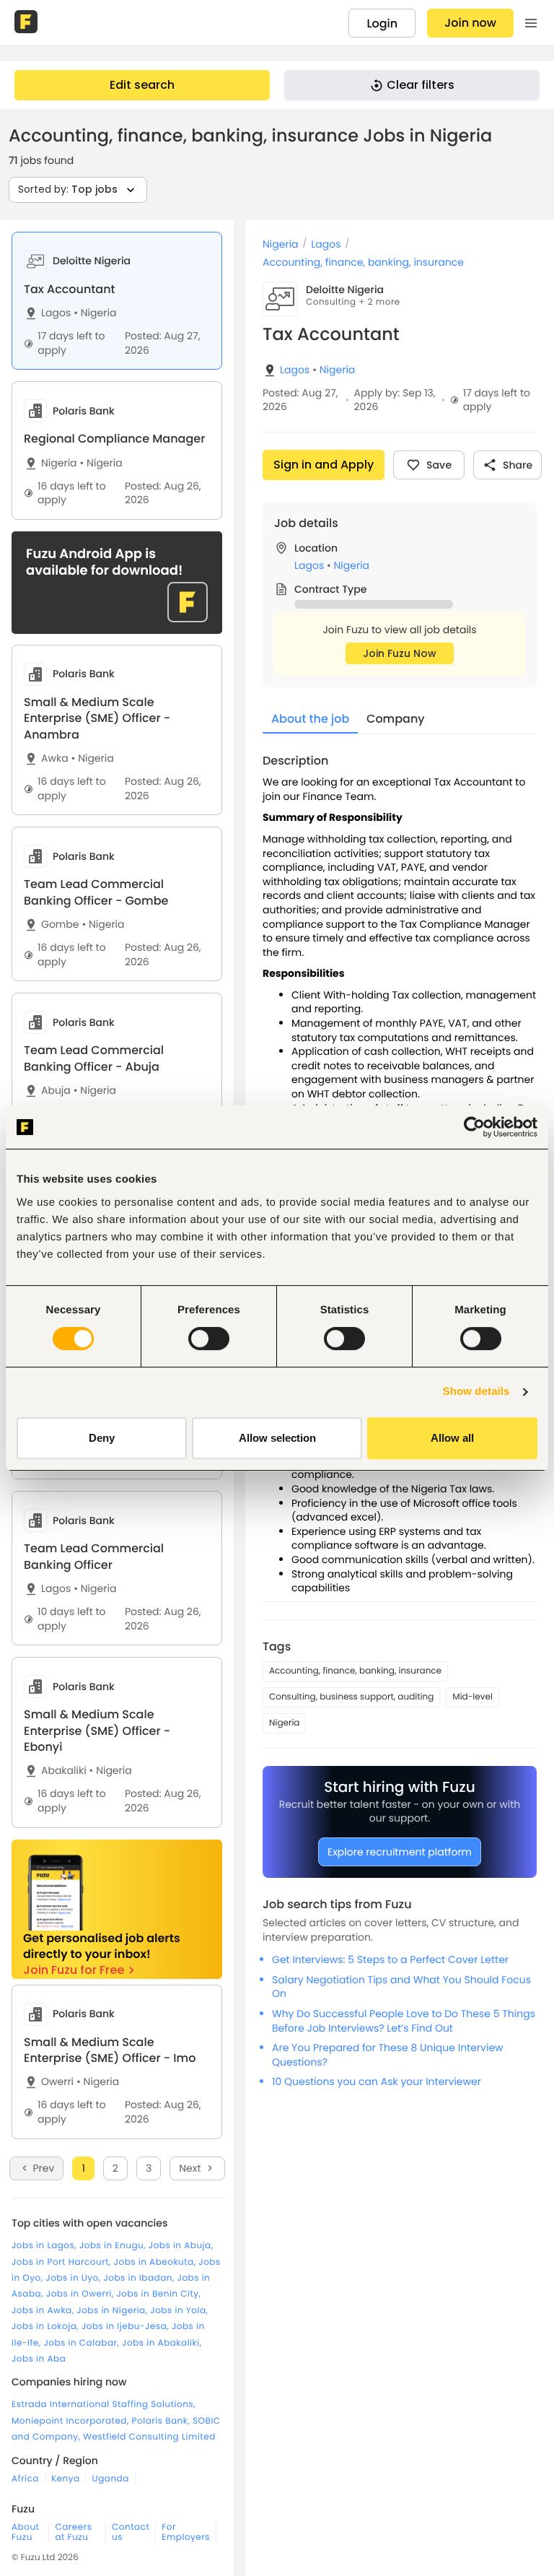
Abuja (56, 1091)
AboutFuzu (25, 2533)
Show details (476, 1392)
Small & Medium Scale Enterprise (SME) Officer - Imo (110, 2050)
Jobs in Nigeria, (113, 2311)
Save (439, 465)
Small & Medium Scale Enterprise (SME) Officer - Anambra (97, 718)
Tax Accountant (69, 289)
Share (518, 465)
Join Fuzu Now (400, 653)
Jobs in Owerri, (82, 2294)
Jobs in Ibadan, (140, 2278)
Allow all (452, 1438)
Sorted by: (68, 189)
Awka (55, 758)
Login (382, 23)
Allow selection (277, 1438)
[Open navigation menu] (531, 23)
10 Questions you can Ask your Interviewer (377, 2081)
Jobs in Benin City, (158, 2294)
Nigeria (95, 313)
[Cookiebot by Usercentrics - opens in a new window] (474, 1127)
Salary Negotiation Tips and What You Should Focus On (401, 1987)
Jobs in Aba (39, 2359)
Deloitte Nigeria (345, 290)
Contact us (131, 2533)
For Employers (186, 2533)
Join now (470, 23)
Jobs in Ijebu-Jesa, (127, 2327)
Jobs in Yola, (179, 2311)
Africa (25, 2479)
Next (190, 2168)
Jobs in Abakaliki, (162, 2343)
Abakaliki (64, 1771)
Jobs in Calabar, (83, 2343)
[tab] (117, 301)
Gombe (60, 924)
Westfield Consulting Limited (149, 2437)
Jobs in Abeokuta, (157, 2262)
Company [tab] (396, 719)
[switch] (209, 1339)
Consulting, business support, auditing (351, 1697)
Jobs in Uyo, (74, 2278)
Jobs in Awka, (44, 2311)
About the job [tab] (310, 719)
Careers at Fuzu (73, 2533)
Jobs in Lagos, (45, 2246)
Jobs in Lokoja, (47, 2327)
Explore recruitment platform (400, 1852)
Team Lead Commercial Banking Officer (94, 1556)
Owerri (57, 2082)
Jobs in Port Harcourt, (63, 2262)
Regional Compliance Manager (114, 439)
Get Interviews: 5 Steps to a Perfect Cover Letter (390, 1959)
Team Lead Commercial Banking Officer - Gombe (96, 892)
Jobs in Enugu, (114, 2246)
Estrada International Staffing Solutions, (104, 2405)
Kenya (66, 2479)
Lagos (56, 313)
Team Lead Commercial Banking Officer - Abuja (94, 1058)
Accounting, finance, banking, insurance (363, 262)
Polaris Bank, (163, 2421)
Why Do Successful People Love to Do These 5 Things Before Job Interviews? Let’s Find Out (404, 2021)
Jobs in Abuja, (181, 2246)
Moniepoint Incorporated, (72, 2421)
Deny (102, 1438)
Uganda (111, 2479)
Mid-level (472, 1697)
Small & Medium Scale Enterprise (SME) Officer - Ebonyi (97, 1731)
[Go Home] (27, 23)
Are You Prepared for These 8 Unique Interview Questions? (388, 2055)
